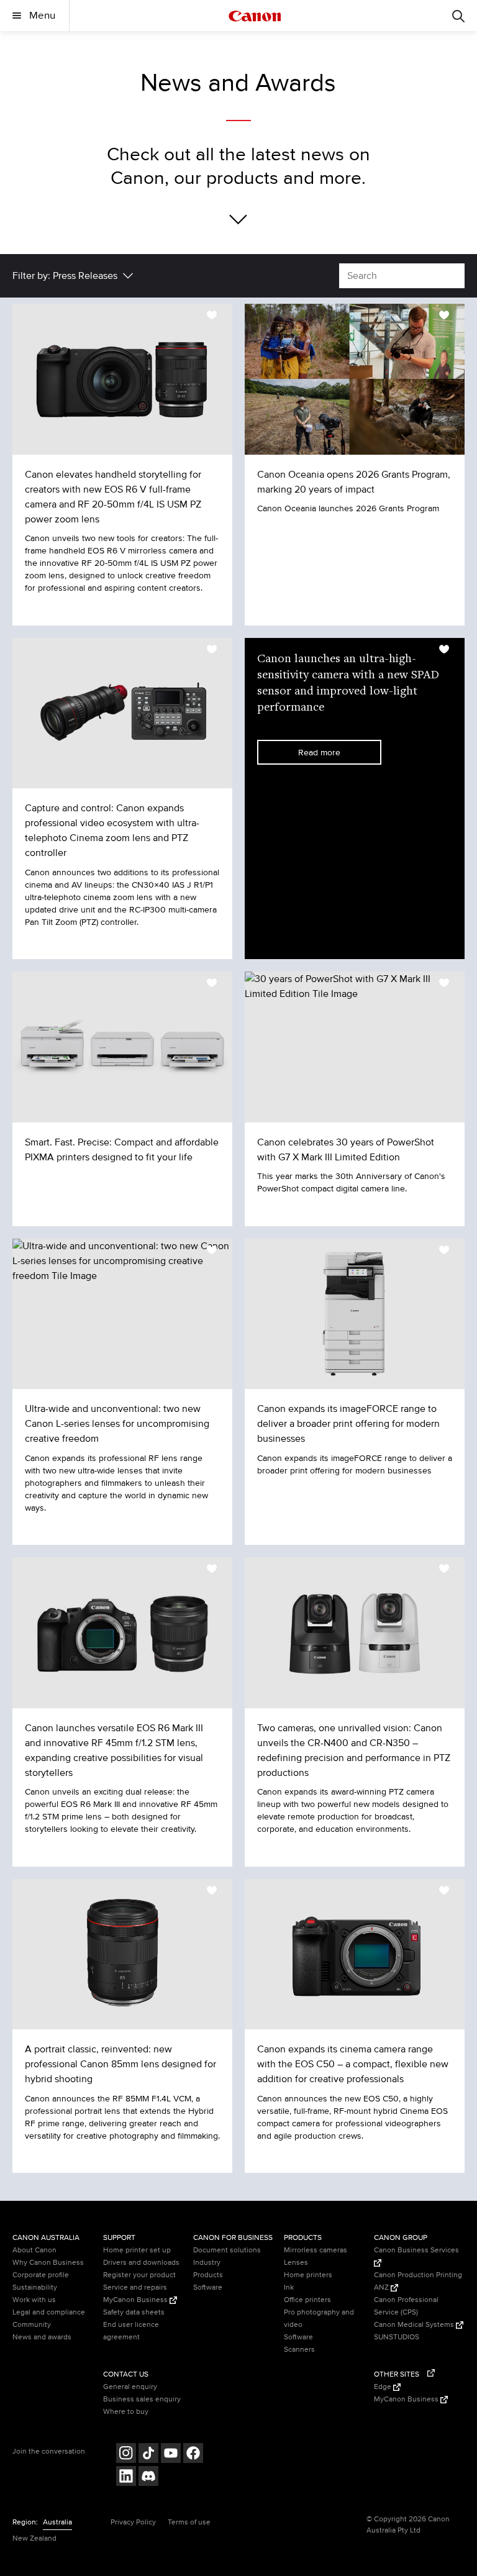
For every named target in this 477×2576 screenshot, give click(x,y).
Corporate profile (41, 2275)
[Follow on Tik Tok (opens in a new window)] (148, 2455)
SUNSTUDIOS (397, 2337)
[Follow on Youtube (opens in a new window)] (171, 2455)
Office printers (307, 2300)
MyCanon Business (136, 2300)
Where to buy (126, 2412)
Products (208, 2275)
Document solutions (227, 2250)
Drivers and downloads (141, 2263)
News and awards (42, 2337)
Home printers (308, 2275)
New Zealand (34, 2538)
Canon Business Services (416, 2250)
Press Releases (85, 276)
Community (32, 2325)
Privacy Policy (133, 2522)
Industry (207, 2263)
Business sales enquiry (142, 2399)
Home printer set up (137, 2250)
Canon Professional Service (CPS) (406, 2306)
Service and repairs (135, 2287)
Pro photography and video (319, 2319)
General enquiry (130, 2387)
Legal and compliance (49, 2312)
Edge (384, 2387)
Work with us (34, 2300)
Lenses (296, 2263)
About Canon (34, 2250)
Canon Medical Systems (415, 2325)
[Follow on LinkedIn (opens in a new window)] (126, 2478)
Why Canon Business (48, 2263)
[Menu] (458, 16)
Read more (319, 753)
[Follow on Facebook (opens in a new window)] (193, 2455)
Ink (289, 2287)
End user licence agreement (131, 2331)
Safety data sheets (134, 2312)
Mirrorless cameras (316, 2250)
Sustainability (35, 2287)
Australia (57, 2522)
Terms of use (189, 2522)
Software (208, 2287)
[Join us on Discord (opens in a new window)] (148, 2478)
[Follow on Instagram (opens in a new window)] (126, 2455)
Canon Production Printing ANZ (418, 2281)
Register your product (139, 2275)
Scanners (299, 2350)
